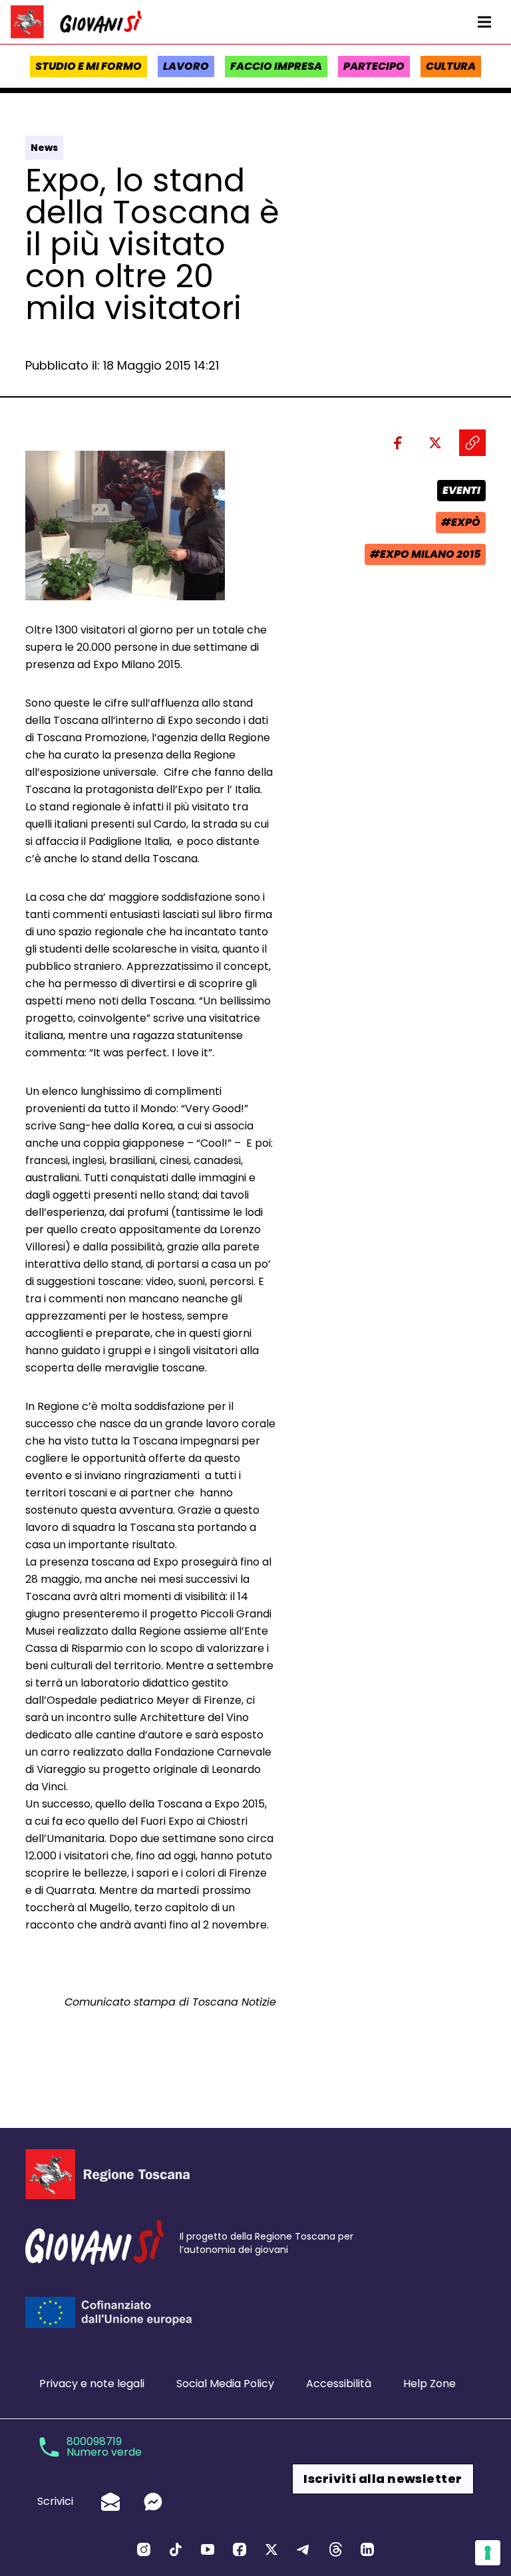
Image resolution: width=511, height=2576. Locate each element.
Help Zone (429, 2384)
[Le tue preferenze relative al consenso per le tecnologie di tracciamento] (488, 2553)
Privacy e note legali (92, 2384)
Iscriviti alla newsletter (383, 2479)
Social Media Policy (225, 2384)
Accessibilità (339, 2384)
